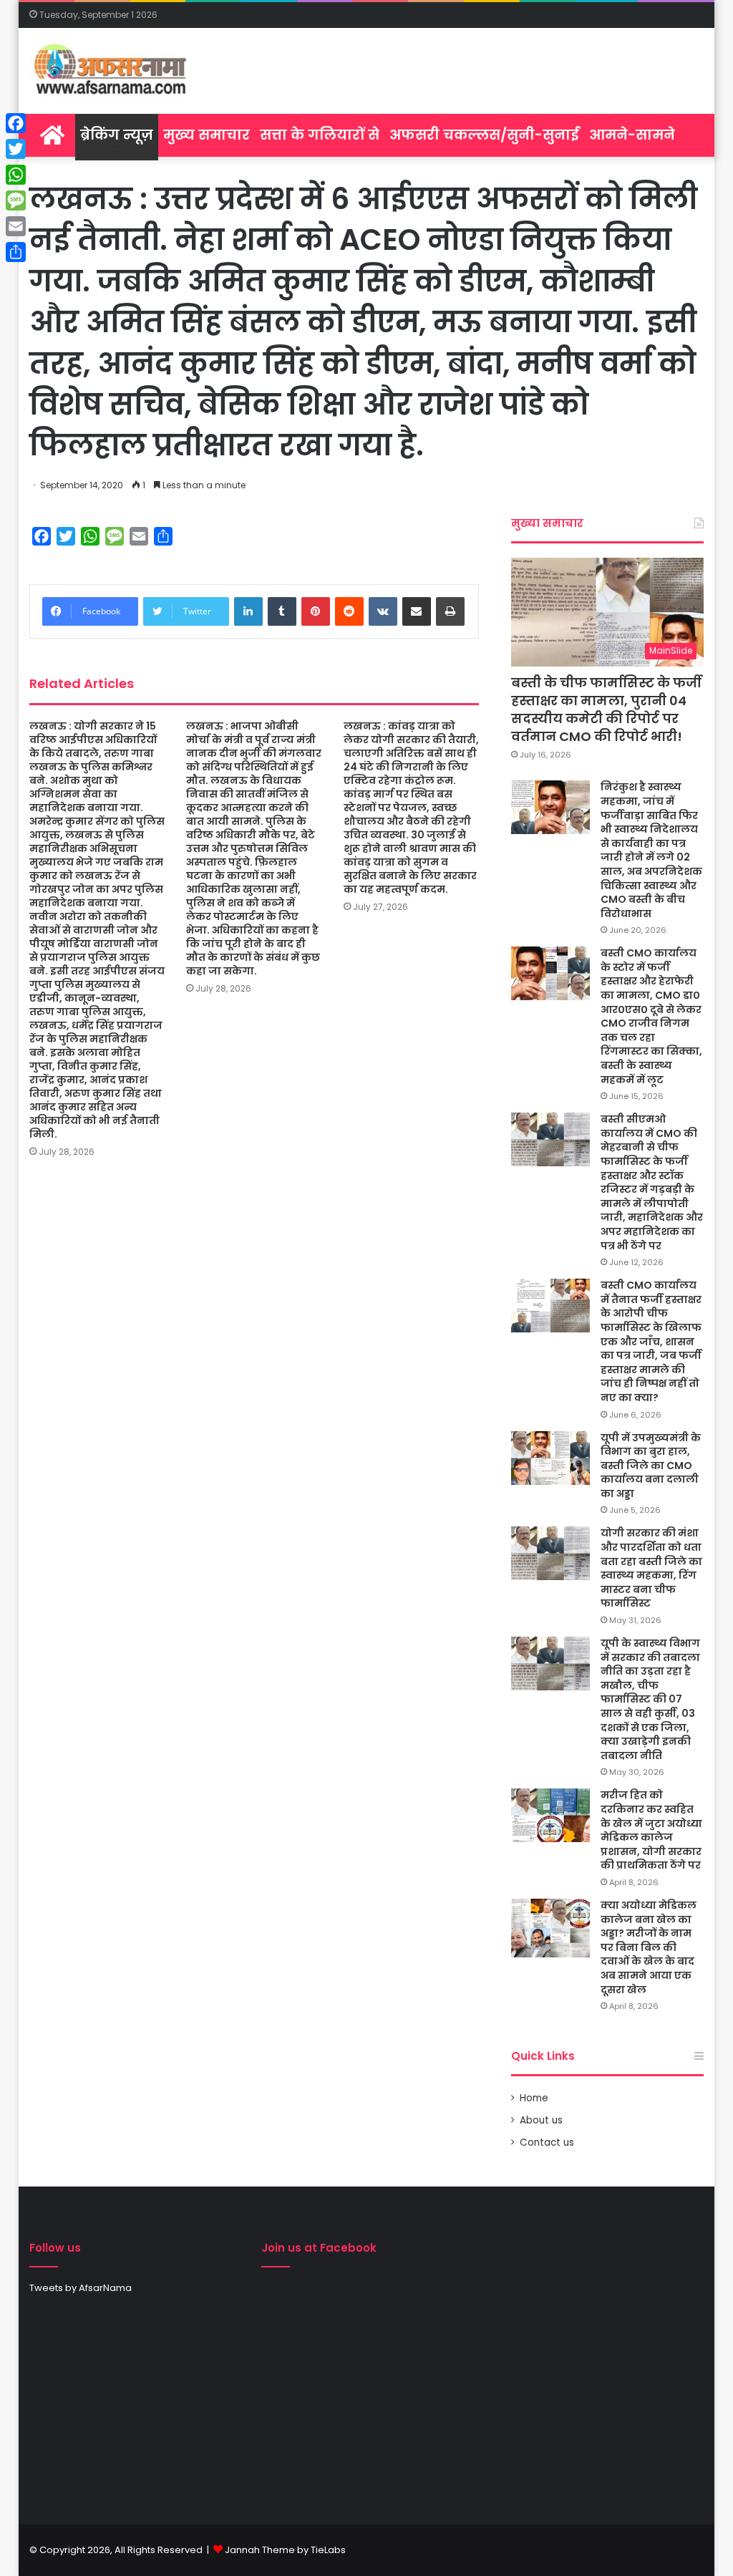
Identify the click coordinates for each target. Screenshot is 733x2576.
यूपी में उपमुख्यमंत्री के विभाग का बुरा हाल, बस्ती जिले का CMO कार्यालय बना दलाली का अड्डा (651, 1466)
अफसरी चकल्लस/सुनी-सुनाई (484, 135)
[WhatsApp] (16, 175)
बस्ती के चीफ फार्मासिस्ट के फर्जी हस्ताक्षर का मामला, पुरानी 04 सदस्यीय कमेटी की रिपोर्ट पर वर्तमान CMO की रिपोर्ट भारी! (606, 710)
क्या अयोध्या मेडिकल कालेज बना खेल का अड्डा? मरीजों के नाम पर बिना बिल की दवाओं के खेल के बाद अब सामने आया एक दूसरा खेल (649, 1947)
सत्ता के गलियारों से (320, 135)
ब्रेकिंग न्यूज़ (117, 135)
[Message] (16, 200)
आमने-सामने (632, 135)
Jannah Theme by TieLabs (285, 2550)
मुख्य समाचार (207, 135)
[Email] (16, 226)
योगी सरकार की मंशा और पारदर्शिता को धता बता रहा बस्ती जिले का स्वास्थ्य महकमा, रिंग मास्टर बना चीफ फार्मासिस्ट (651, 1568)
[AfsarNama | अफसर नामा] (113, 71)
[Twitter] (16, 149)
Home (534, 2098)
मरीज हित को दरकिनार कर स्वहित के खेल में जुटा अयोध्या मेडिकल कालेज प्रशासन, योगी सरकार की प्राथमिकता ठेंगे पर (651, 1830)
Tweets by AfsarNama (81, 2288)
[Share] (16, 252)
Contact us (547, 2142)
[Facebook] (16, 123)
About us (541, 2120)
